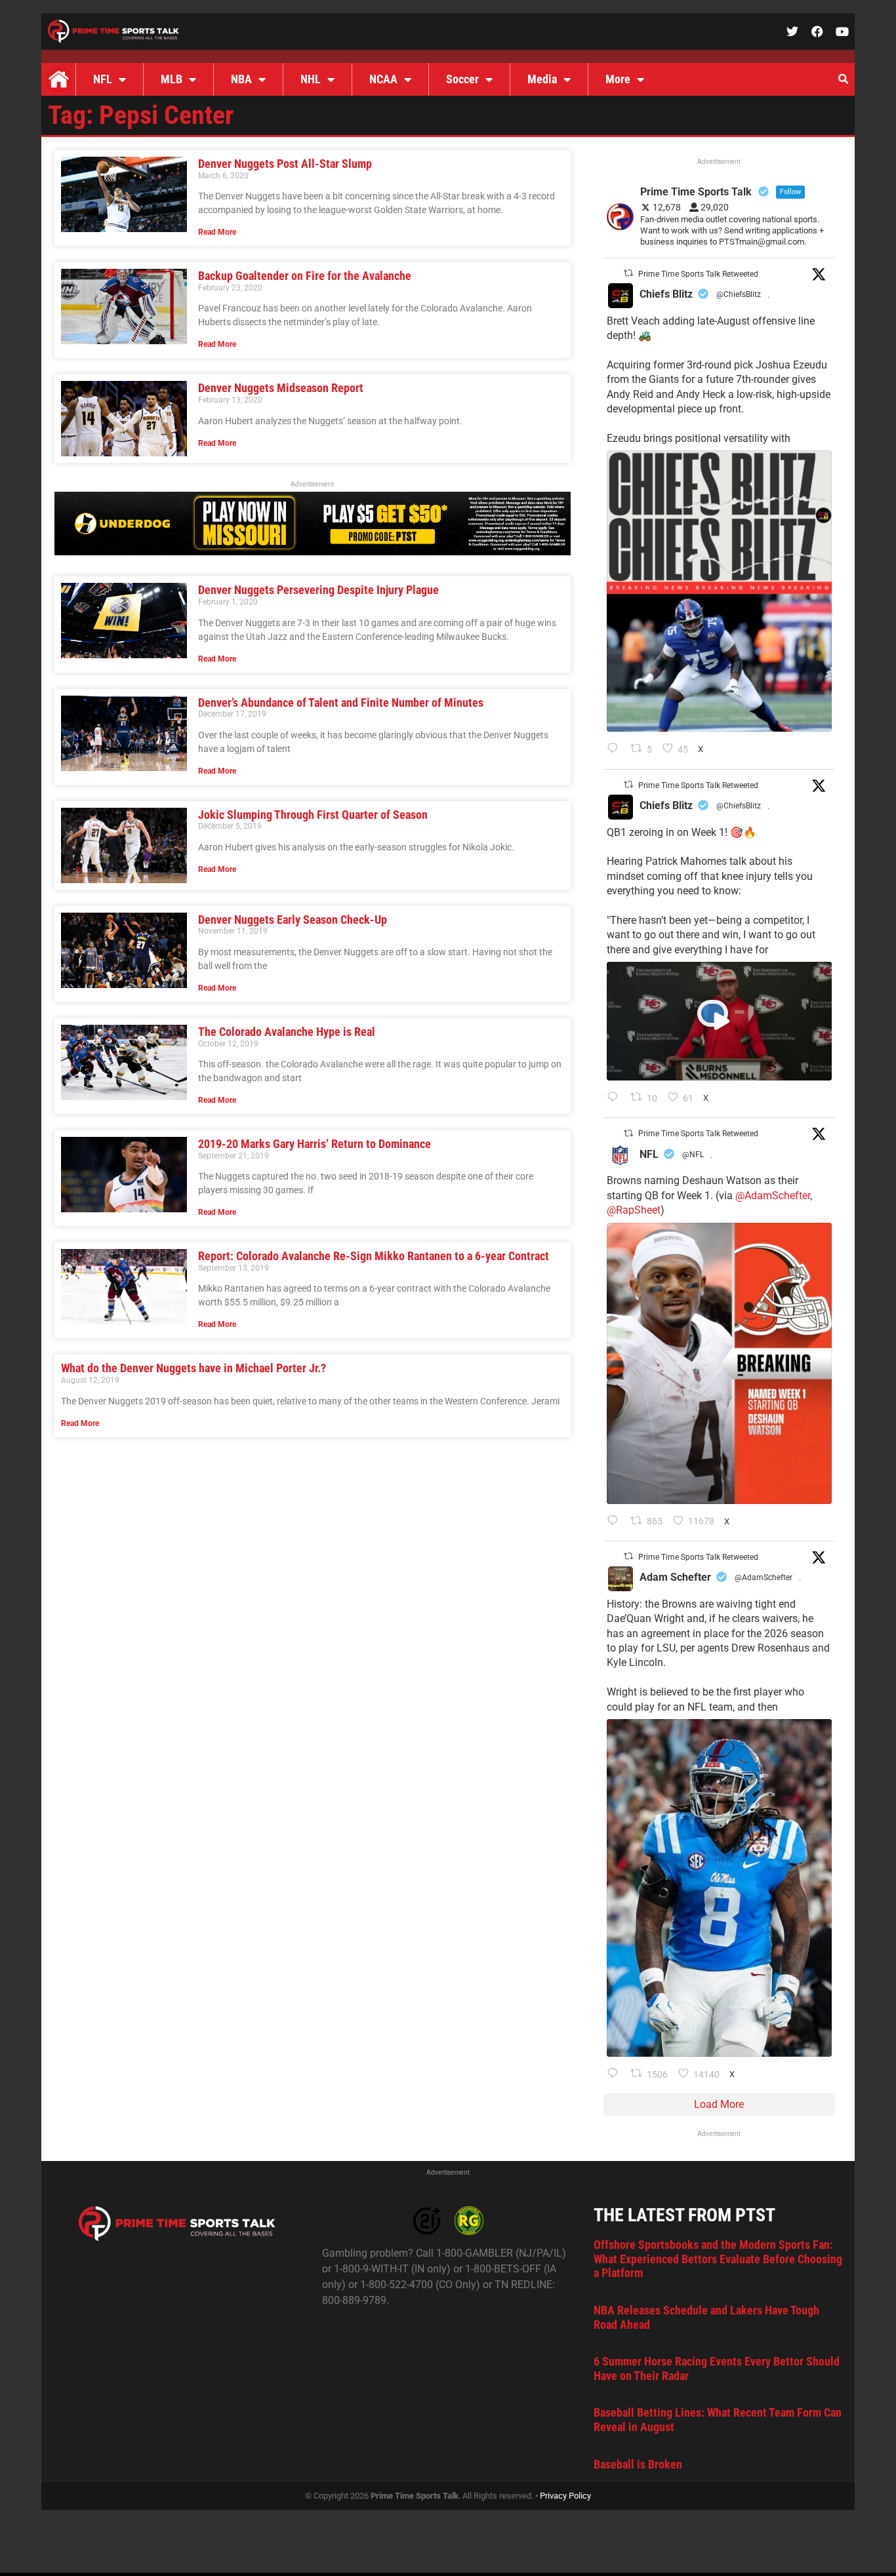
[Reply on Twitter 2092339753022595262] (616, 1098)
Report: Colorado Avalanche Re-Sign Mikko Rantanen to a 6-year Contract (374, 1256)
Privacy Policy (565, 2496)
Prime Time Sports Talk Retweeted (698, 274)
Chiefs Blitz (666, 294)
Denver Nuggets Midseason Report (281, 388)
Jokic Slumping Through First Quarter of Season (313, 815)
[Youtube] (842, 31)
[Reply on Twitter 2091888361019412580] (616, 1522)
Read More (217, 232)
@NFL (693, 1155)
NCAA (383, 79)
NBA (241, 79)
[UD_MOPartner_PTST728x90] (313, 552)
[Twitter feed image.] (719, 591)
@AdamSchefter (773, 1196)
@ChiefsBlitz (739, 294)
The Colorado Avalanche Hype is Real (287, 1032)
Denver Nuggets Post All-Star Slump (285, 164)
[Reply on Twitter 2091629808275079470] (616, 2074)
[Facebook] (817, 31)
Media (542, 79)
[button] (843, 79)
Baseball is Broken (638, 2464)
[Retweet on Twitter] (628, 273)
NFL (103, 79)
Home (58, 79)
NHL (311, 79)
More (618, 79)
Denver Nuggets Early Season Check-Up (293, 920)
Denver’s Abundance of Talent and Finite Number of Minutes (341, 703)
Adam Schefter (675, 1577)
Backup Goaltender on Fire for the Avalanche (305, 276)
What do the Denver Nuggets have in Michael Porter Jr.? (193, 1368)
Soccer (462, 79)
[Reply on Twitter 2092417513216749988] (616, 749)
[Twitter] (792, 31)
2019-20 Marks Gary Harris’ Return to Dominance (315, 1144)
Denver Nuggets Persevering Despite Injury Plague (318, 590)
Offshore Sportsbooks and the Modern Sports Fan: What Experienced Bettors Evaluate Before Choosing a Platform (718, 2259)
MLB (172, 79)
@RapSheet (634, 1210)
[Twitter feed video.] (719, 1021)
